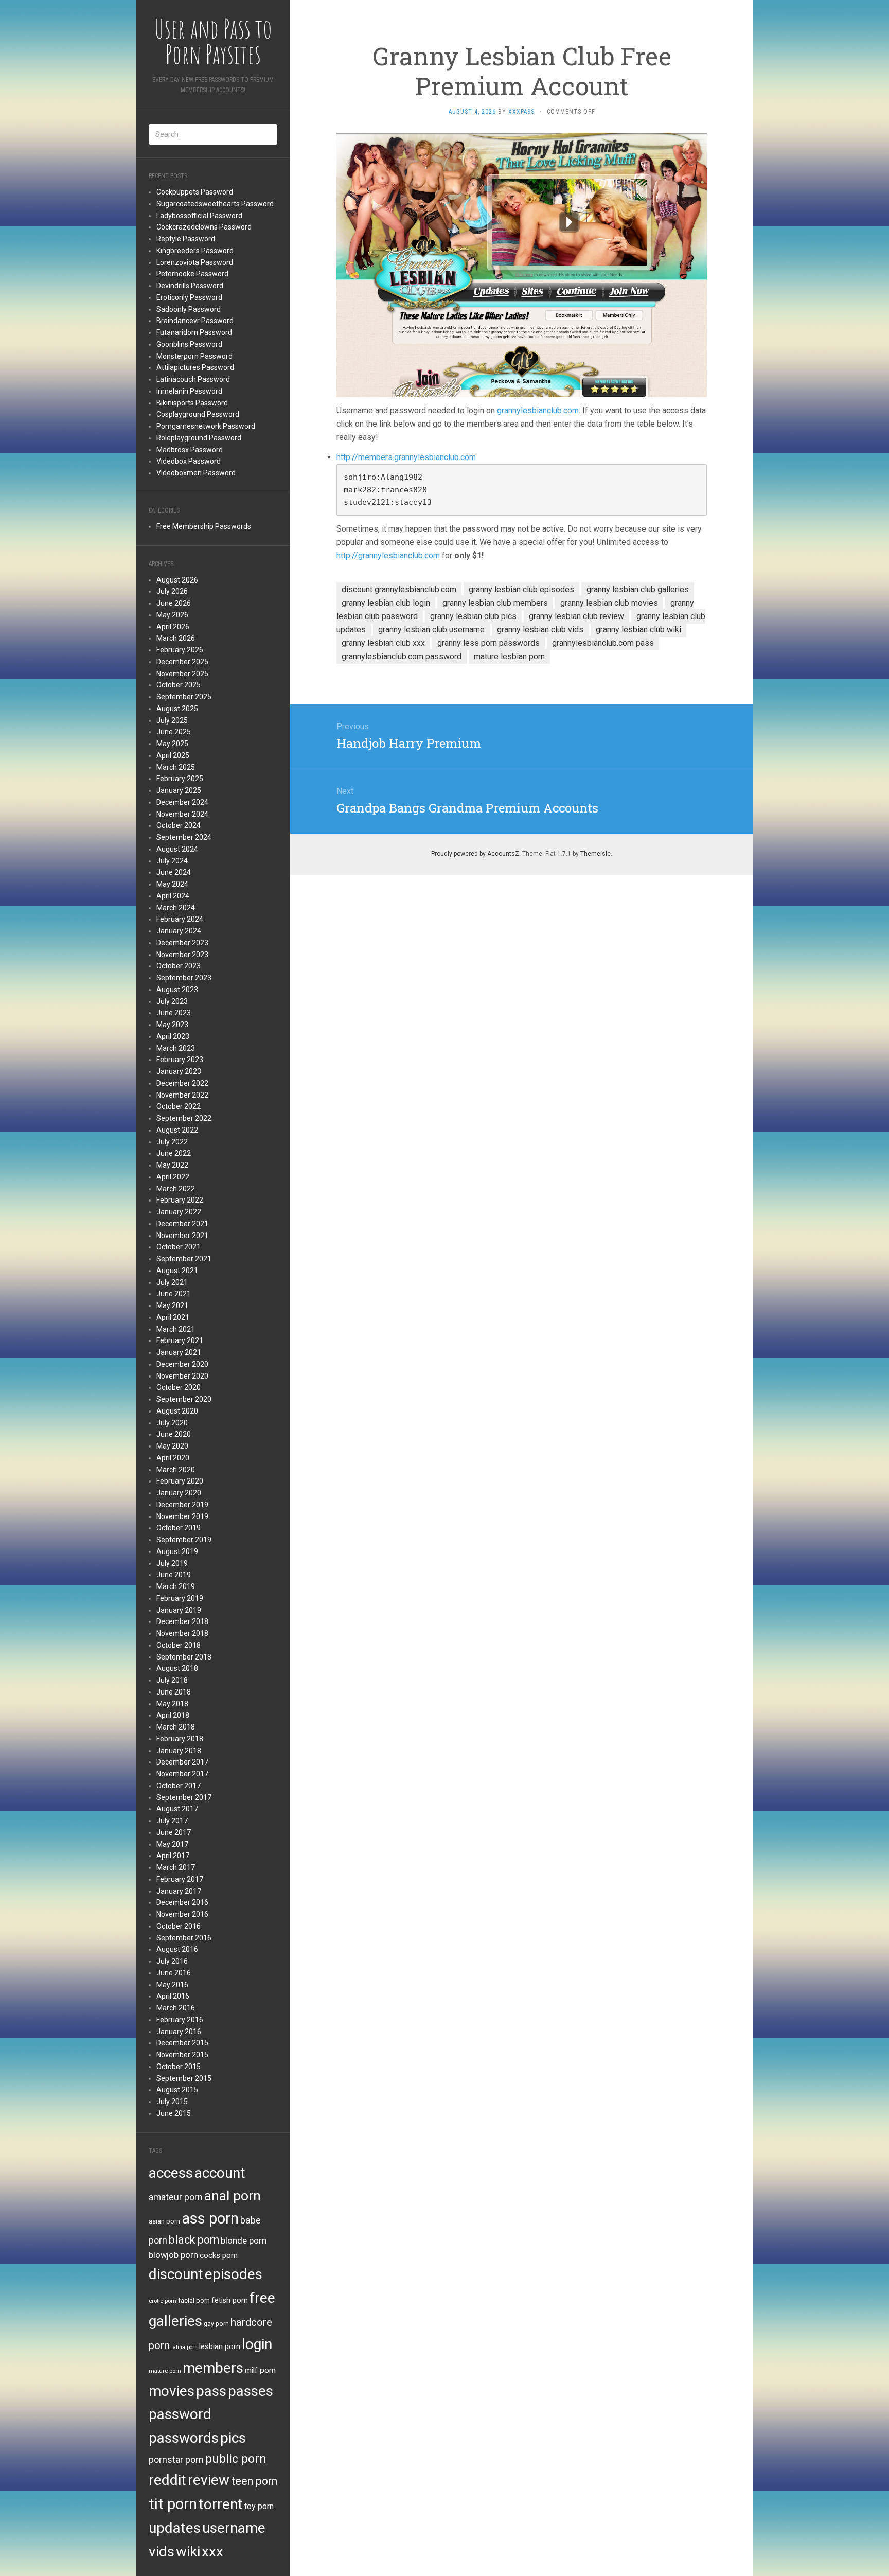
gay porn (216, 2324)
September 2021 (184, 1259)
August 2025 (177, 709)
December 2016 (182, 1902)
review (209, 2480)
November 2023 (182, 955)
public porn (236, 2459)
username (234, 2528)
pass (211, 2391)
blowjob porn (173, 2255)
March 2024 (176, 908)
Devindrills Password (190, 286)
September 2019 (184, 1540)
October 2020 (179, 1387)
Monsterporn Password (194, 356)
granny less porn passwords (488, 643)
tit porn (173, 2504)
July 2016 (172, 1961)
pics (233, 2438)
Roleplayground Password (199, 438)
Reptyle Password (186, 239)
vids (162, 2552)
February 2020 (180, 1481)
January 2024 (179, 931)
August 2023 (177, 990)
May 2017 (172, 1844)
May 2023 (172, 1025)
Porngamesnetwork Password (206, 426)
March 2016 (176, 2008)
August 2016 (177, 1949)
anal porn (233, 2195)
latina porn (184, 2347)
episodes (234, 2274)
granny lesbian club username (431, 630)
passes (251, 2391)
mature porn (165, 2371)
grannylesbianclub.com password (402, 656)
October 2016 (179, 1926)
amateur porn (176, 2197)
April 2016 (173, 1996)
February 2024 (180, 919)
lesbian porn (220, 2346)
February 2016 (180, 2020)
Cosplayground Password (198, 414)
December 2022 (182, 1083)
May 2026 (172, 615)
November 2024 (182, 814)
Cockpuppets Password (195, 192)
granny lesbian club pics (473, 616)
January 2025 (179, 790)
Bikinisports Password (192, 403)
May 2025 (172, 744)
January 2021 (179, 1352)
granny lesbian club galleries (638, 589)
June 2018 (174, 1692)
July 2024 (172, 861)
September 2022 (184, 1118)
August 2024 (177, 849)
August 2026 (177, 580)
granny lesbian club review (576, 616)
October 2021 (179, 1247)
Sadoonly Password (189, 309)
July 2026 (172, 591)
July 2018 (172, 1680)
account (220, 2173)
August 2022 (177, 1130)
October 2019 (179, 1528)
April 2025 (173, 755)
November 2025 (182, 674)
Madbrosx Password (190, 450)
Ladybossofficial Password (199, 216)
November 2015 (182, 2055)
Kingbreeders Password (195, 251)
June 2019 (174, 1575)
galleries (175, 2321)
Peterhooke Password (192, 274)
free (262, 2298)
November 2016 (182, 1914)
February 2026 (180, 650)
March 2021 (176, 1329)
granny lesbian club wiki (638, 630)
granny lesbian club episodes (521, 589)
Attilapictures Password (195, 367)
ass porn (210, 2218)
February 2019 (180, 1598)
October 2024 (179, 825)
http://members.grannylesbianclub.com (406, 457)
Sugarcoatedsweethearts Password (215, 204)
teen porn (254, 2481)
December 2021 (182, 1224)
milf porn (260, 2370)
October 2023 (179, 966)
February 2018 (180, 1739)
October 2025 (179, 685)
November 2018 (182, 1633)
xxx (212, 2552)
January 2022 (179, 1212)
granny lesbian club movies (609, 603)
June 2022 (174, 1153)
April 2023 (173, 1036)
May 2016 (172, 1985)
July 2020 (172, 1423)
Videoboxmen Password (196, 473)
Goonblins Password (189, 344)
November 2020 (182, 1376)
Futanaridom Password (194, 332)
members (213, 2368)
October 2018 (179, 1645)
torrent (221, 2504)
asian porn (164, 2221)
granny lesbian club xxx (383, 643)
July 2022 (172, 1142)
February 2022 (180, 1200)
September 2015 (184, 2078)
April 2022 (173, 1177)
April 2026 (173, 627)
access (171, 2173)
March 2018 (176, 1727)
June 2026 (174, 603)
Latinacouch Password (193, 379)
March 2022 (176, 1189)
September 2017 (184, 1797)
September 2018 (184, 1657)
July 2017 (172, 1821)
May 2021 (172, 1305)
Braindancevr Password (195, 321)
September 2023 (184, 978)
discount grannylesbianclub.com (399, 589)
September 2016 (184, 1938)
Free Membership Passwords (204, 526)
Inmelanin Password (189, 391)
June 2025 (174, 732)
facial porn (194, 2300)
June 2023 (174, 1013)
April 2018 (173, 1715)
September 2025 (184, 697)
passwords (184, 2438)
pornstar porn (176, 2459)
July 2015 (172, 2102)
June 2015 (174, 2113)
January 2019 (179, 1610)
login (257, 2344)
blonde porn (244, 2240)
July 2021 (172, 1282)
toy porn (259, 2506)
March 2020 (176, 1470)
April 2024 (173, 896)
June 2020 (174, 1434)
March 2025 (176, 767)
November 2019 (182, 1516)
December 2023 (182, 943)
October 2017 (179, 1786)
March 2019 (176, 1586)
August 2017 (177, 1809)
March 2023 (176, 1048)
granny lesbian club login (386, 603)
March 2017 (176, 1867)
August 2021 (177, 1271)
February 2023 (180, 1060)
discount (176, 2274)
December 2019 (182, 1505)
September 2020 (184, 1399)
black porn (194, 2240)
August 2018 (177, 1668)
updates (175, 2528)
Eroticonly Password (189, 297)
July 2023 (172, 1001)
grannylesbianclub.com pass (603, 643)
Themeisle (595, 854)
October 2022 (179, 1106)
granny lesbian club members (495, 603)
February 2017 (180, 1879)
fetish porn (230, 2300)
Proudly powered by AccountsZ (475, 854)
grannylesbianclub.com (538, 410)
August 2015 (177, 2090)
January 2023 (179, 1071)
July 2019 (172, 1563)
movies (172, 2391)
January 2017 (179, 1891)
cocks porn (219, 2255)
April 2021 (173, 1317)
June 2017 (174, 1832)
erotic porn (163, 2301)
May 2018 (172, 1704)
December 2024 (182, 802)
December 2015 (182, 2043)
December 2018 (182, 1621)
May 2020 (172, 1446)
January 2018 (179, 1751)
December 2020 (182, 1364)
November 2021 (182, 1236)
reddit (167, 2480)
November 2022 (182, 1095)
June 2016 (174, 1973)
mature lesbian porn (509, 656)
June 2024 (174, 872)
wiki (188, 2552)
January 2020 (179, 1493)
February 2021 (180, 1340)
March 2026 (176, 638)
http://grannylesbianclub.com (388, 555)
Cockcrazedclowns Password (204, 227)
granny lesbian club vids (540, 630)
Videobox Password (189, 461)
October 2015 (179, 2067)
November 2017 (182, 1774)
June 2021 (174, 1294)
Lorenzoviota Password (195, 262)
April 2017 (173, 1856)
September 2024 (184, 837)
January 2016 (179, 2032)
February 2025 (180, 779)
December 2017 (182, 1762)
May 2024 (172, 884)
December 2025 (182, 662)
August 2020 (177, 1411)
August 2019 (177, 1551)
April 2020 (173, 1458)
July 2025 (172, 720)
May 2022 (172, 1165)
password (180, 2414)
